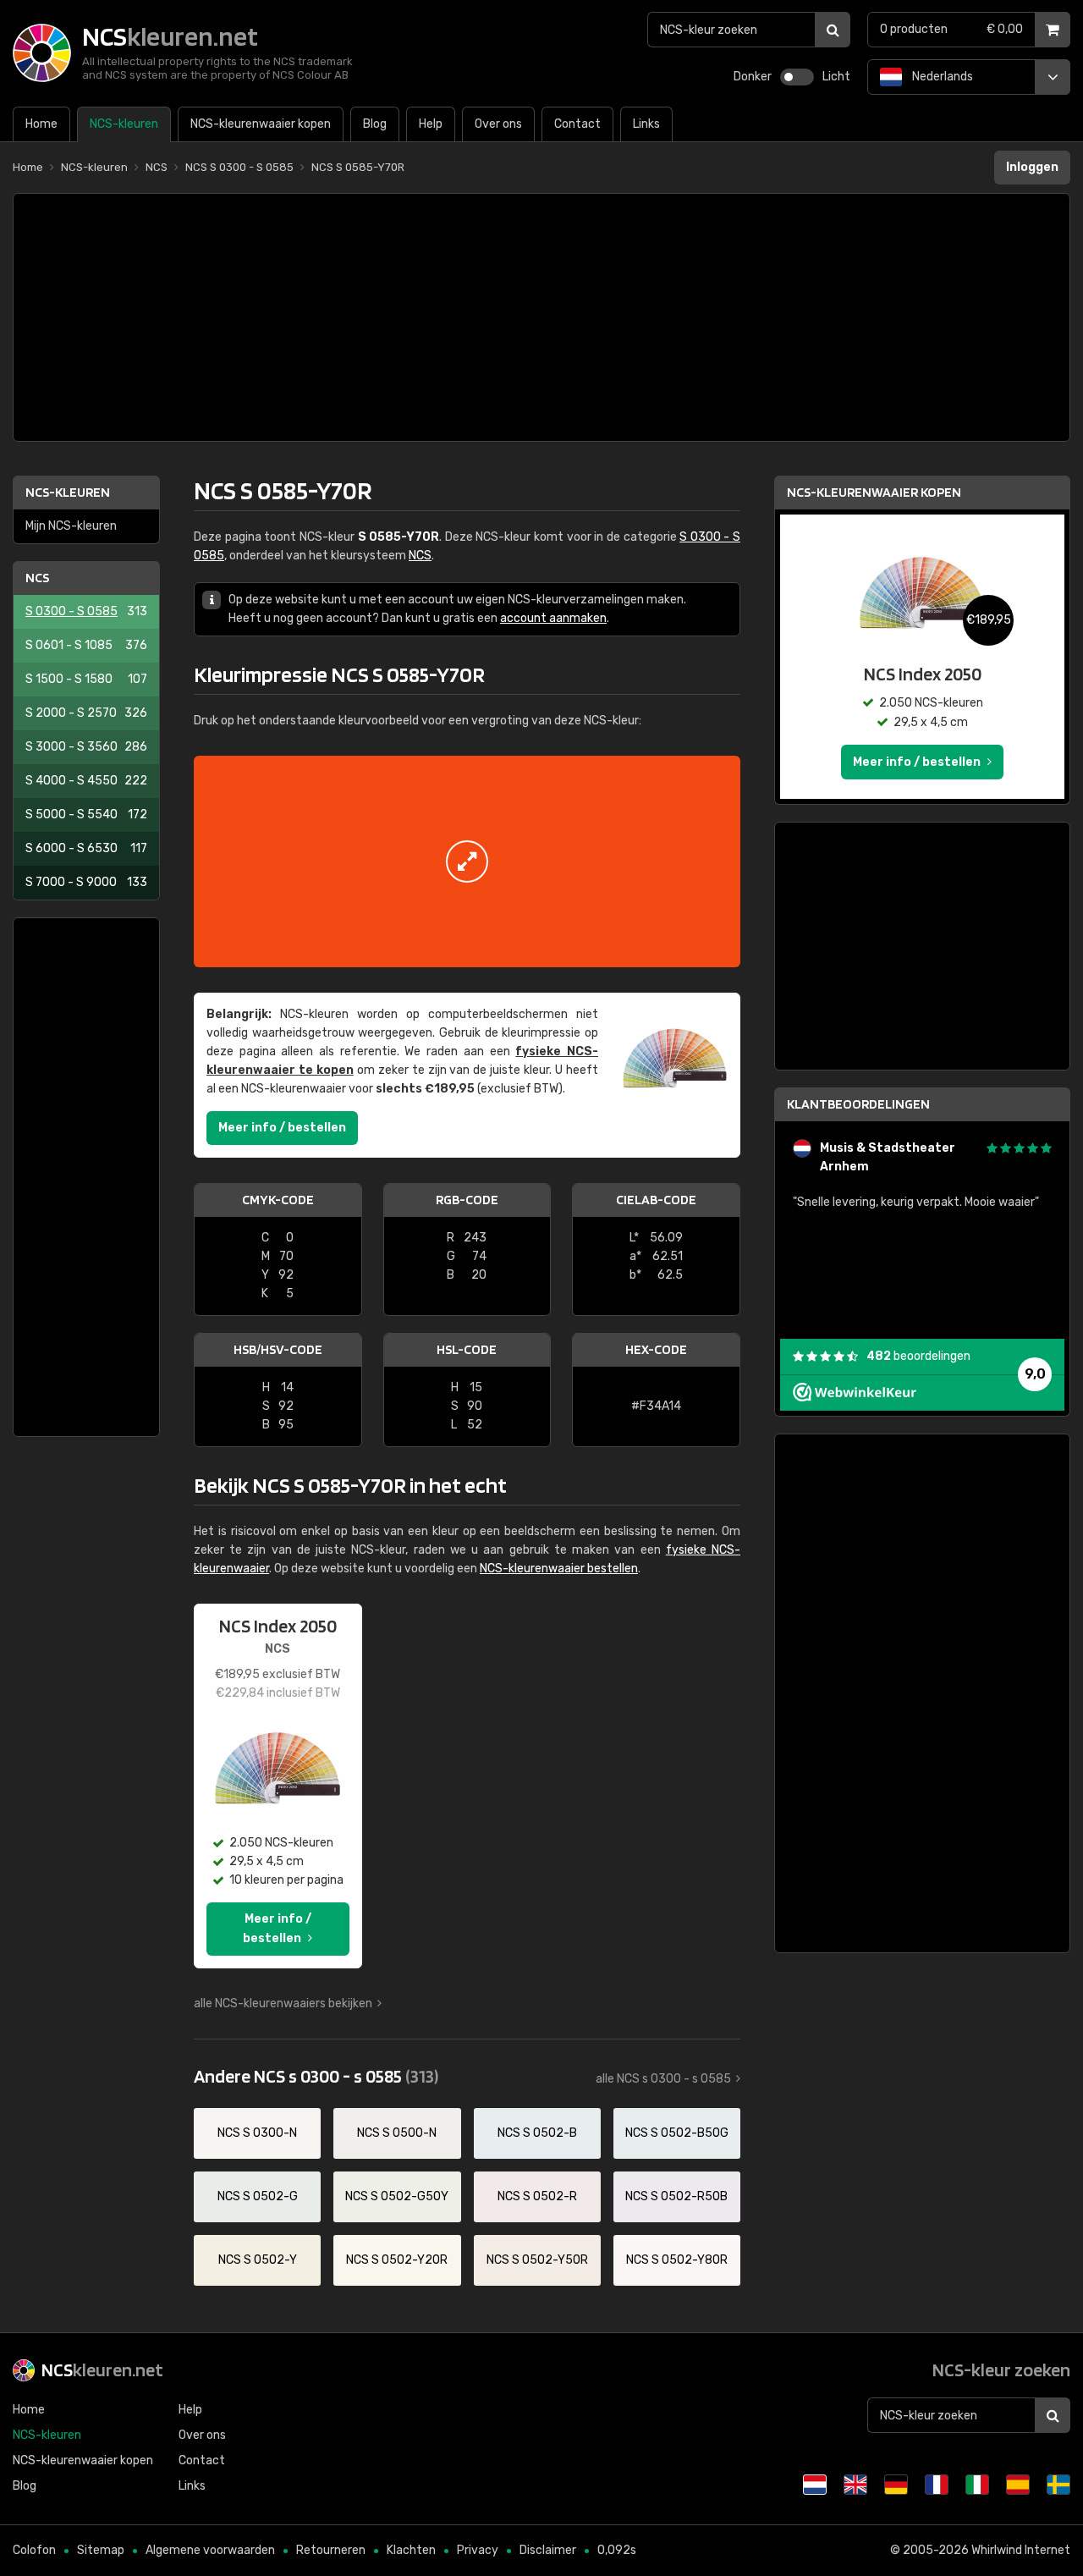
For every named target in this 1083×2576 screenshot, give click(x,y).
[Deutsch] (896, 2485)
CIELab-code (656, 1200)
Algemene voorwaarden (210, 2550)
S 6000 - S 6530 (86, 848)
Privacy (478, 2550)
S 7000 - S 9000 (86, 882)
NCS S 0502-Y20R (397, 2260)
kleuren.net (102, 2370)
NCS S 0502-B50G (677, 2133)
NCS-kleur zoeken (1001, 2370)
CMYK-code (278, 1200)
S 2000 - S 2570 (86, 713)
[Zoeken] (833, 30)
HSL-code (467, 1349)
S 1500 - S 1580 (86, 679)
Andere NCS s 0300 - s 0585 (316, 2076)
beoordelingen (918, 1356)
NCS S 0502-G (258, 2196)
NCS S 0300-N (257, 2133)
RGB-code (467, 1200)
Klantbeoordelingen (858, 1104)
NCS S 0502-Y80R (677, 2260)
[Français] (937, 2485)
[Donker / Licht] (797, 77)
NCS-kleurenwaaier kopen (874, 492)
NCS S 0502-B (537, 2133)
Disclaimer (548, 2550)
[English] (855, 2485)
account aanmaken (553, 618)
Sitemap (101, 2550)
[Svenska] (1058, 2485)
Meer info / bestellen (282, 1128)
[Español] (1018, 2485)
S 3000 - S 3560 (86, 747)
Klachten (411, 2550)
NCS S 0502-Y (258, 2260)
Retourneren (331, 2550)
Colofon (34, 2550)
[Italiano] (977, 2485)
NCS (37, 578)
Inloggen (1032, 167)
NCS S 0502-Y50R (537, 2260)
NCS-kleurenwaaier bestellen (559, 1569)
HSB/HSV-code (278, 1349)
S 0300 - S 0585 (86, 611)
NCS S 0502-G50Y (397, 2196)
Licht (836, 77)
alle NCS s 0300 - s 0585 (663, 2079)
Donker (753, 77)
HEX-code (656, 1349)
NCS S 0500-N (397, 2133)
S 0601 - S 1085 (86, 645)
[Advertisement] (541, 317)
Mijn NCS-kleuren (71, 526)
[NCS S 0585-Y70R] (467, 861)
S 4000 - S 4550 (86, 781)
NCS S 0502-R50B (676, 2196)
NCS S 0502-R (537, 2196)
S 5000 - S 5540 (86, 815)
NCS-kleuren (68, 492)
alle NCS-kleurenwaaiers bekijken (283, 2004)
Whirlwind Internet (1021, 2550)
